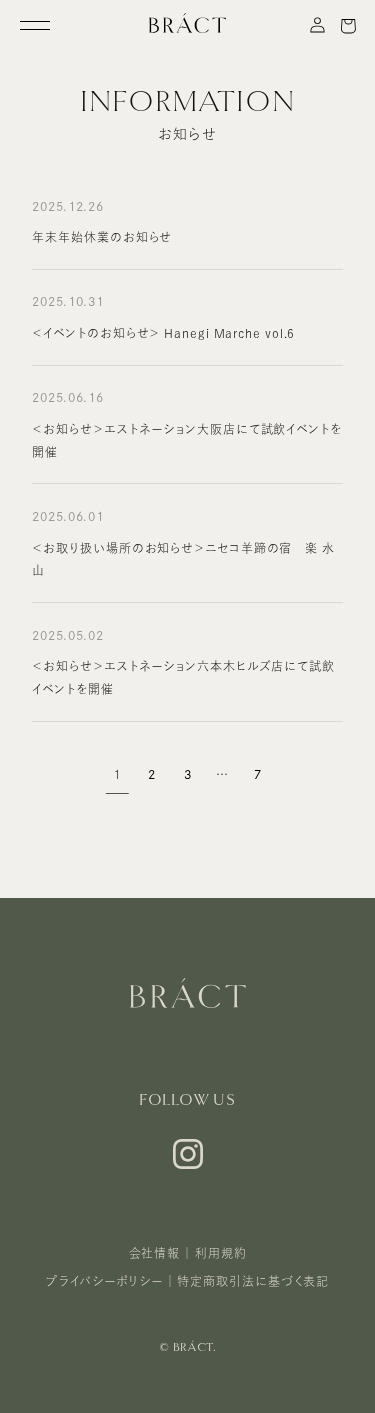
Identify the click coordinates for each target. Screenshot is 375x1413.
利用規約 (221, 1253)
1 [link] (117, 773)
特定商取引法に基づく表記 (253, 1281)
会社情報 (155, 1253)
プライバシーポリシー (104, 1281)
